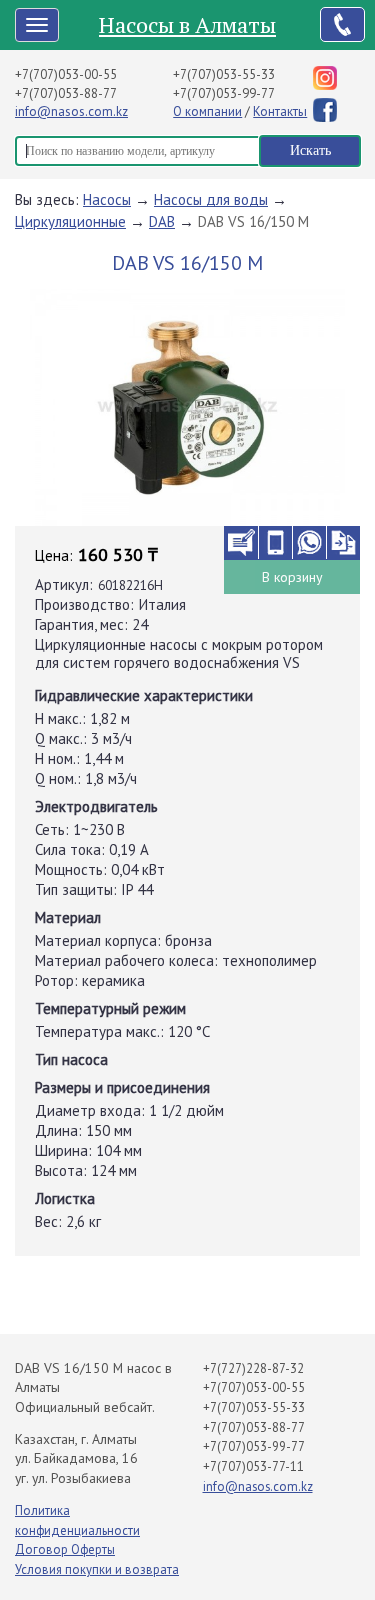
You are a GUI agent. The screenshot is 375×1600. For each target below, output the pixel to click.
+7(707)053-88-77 (66, 93)
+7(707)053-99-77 (224, 93)
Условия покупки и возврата (97, 1569)
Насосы (107, 199)
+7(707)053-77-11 (253, 1466)
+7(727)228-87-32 (253, 1368)
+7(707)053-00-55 (66, 74)
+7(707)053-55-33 (224, 74)
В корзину (292, 577)
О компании (207, 111)
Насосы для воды (211, 199)
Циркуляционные (70, 221)
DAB (162, 221)
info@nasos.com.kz (71, 111)
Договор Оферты (65, 1549)
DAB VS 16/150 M (253, 221)
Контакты (280, 111)
